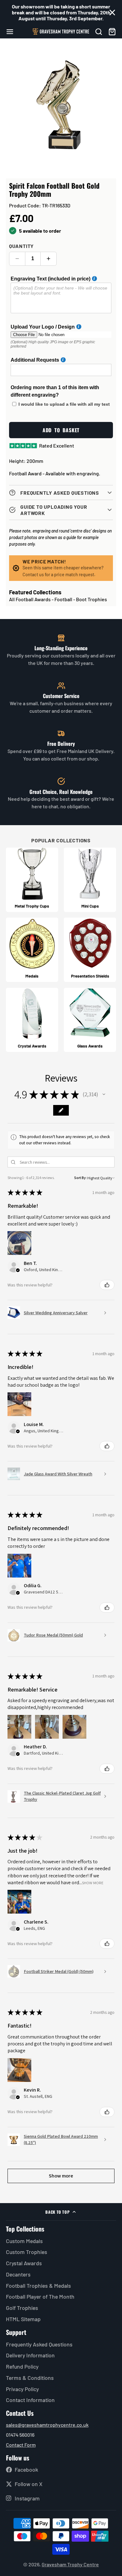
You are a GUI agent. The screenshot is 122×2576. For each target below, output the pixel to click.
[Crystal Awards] (32, 1020)
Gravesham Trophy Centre (70, 2564)
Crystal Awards (24, 2263)
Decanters (18, 2274)
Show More (93, 1882)
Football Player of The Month (40, 2296)
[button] (104, 1094)
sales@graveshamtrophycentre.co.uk (47, 2425)
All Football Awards (30, 599)
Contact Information (30, 2400)
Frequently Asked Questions (39, 2344)
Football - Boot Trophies (81, 599)
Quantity (21, 246)
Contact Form (21, 2445)
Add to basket (61, 430)
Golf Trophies (22, 2308)
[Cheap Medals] (32, 950)
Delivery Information (30, 2355)
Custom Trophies (27, 2252)
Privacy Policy (22, 2389)
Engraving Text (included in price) (51, 279)
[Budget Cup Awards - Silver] (90, 880)
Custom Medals (24, 2241)
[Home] (61, 32)
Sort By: (80, 1178)
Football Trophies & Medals (38, 2286)
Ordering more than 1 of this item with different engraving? (55, 391)
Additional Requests (35, 360)
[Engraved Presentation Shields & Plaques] (90, 950)
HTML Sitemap (23, 2319)
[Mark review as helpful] (107, 1285)
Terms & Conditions (30, 2378)
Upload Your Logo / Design (43, 327)
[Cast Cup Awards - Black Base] (32, 880)
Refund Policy (22, 2366)
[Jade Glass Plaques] (90, 1020)
